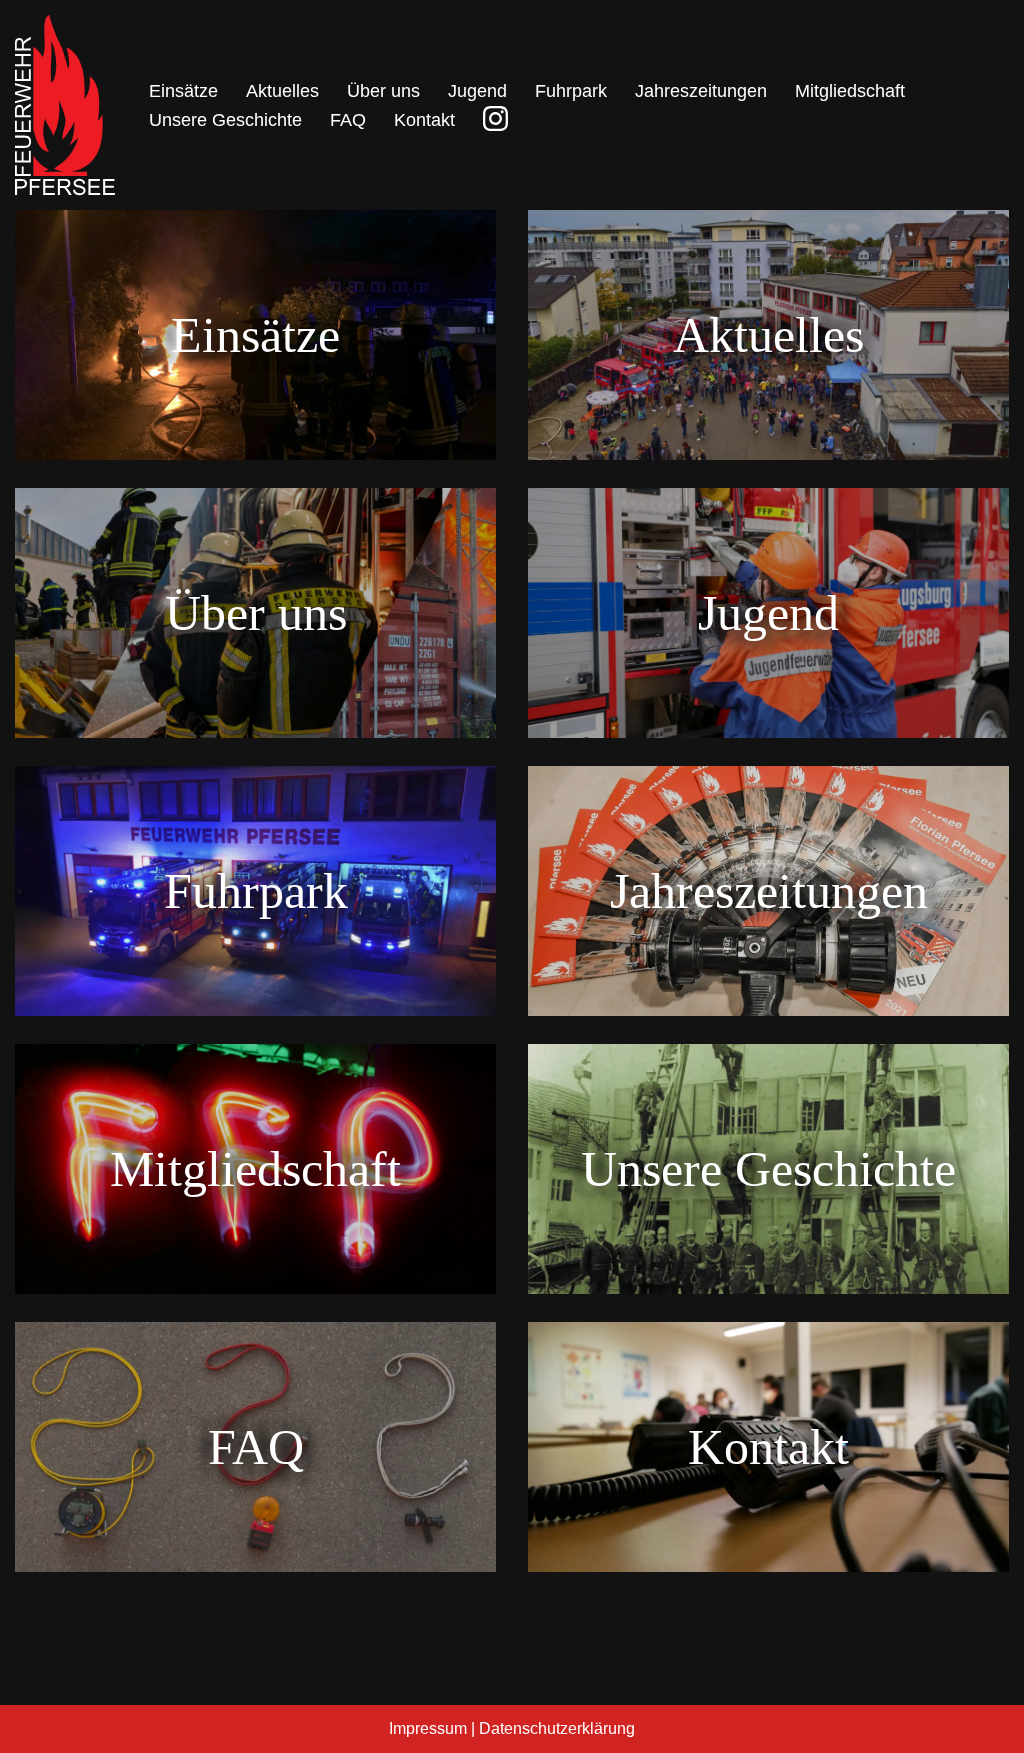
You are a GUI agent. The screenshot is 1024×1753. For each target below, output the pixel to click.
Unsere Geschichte (225, 120)
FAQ (348, 120)
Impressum (428, 1728)
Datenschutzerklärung (557, 1728)
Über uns (383, 91)
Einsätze (183, 91)
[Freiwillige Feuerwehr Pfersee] (65, 105)
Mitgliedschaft (850, 91)
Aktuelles (282, 91)
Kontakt (424, 120)
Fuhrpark (571, 91)
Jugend (477, 91)
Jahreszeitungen (701, 91)
